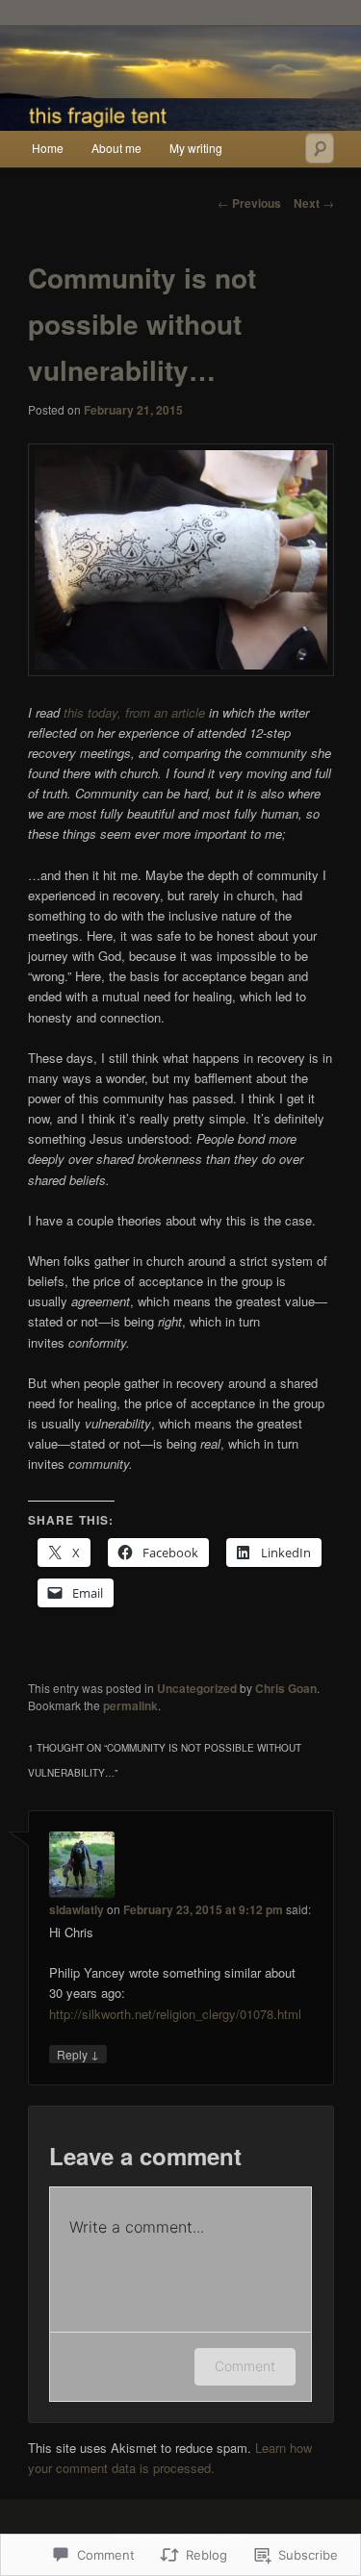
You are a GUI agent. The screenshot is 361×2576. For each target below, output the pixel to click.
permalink (130, 1705)
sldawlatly (77, 1909)
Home (48, 148)
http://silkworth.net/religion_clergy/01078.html (175, 2014)
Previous (249, 203)
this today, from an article (134, 712)
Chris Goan (286, 1688)
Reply (78, 2054)
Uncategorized (197, 1688)
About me (116, 148)
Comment (245, 2366)
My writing (196, 148)
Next (314, 203)
